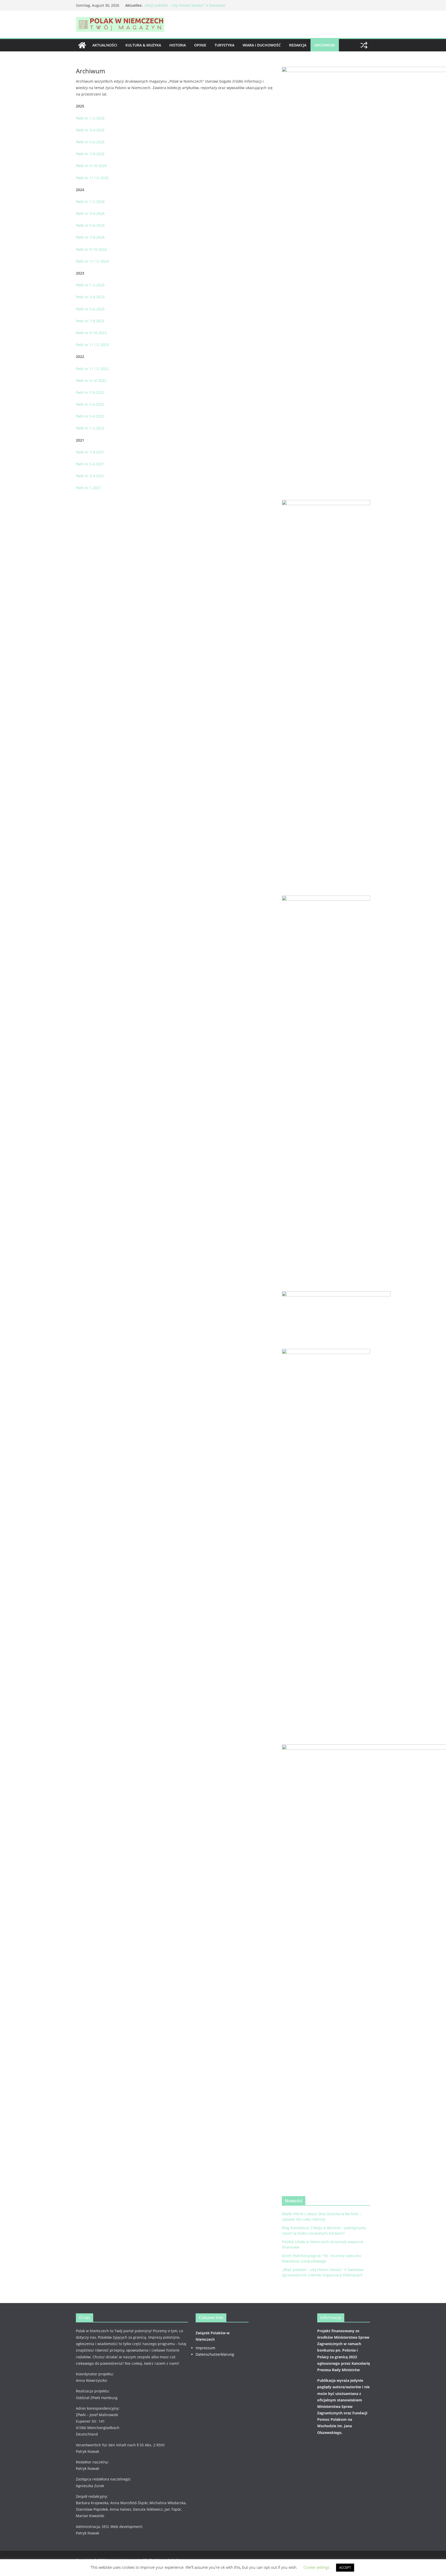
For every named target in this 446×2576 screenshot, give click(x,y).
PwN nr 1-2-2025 (90, 118)
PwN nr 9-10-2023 (91, 333)
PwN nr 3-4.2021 (90, 476)
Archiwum (325, 45)
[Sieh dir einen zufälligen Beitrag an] (364, 45)
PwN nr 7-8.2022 (90, 392)
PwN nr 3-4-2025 (90, 130)
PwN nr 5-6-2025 (90, 142)
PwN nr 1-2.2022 (90, 428)
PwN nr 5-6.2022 (90, 404)
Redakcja (298, 45)
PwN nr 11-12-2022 (92, 369)
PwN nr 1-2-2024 (90, 202)
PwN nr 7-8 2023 (90, 321)
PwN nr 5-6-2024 (90, 225)
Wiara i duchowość (262, 45)
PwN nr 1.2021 (88, 488)
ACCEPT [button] (345, 2567)
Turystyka (224, 45)
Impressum (205, 2348)
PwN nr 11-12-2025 (92, 178)
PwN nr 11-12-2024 (92, 261)
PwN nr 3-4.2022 (90, 416)
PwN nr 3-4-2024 (90, 213)
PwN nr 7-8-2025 (90, 154)
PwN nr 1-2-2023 (90, 285)
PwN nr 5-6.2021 (90, 464)
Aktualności (105, 45)
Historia (178, 45)
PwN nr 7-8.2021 (90, 452)
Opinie (200, 45)
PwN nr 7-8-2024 (90, 237)
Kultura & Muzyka (143, 45)
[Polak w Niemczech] (82, 45)
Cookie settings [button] (317, 2567)
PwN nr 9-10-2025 (91, 166)
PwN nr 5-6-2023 (90, 309)
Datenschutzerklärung (215, 2354)
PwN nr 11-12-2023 (92, 345)
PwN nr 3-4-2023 (90, 297)
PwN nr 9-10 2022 (91, 381)
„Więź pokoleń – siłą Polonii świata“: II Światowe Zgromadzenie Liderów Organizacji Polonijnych (184, 8)
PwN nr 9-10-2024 (91, 249)
